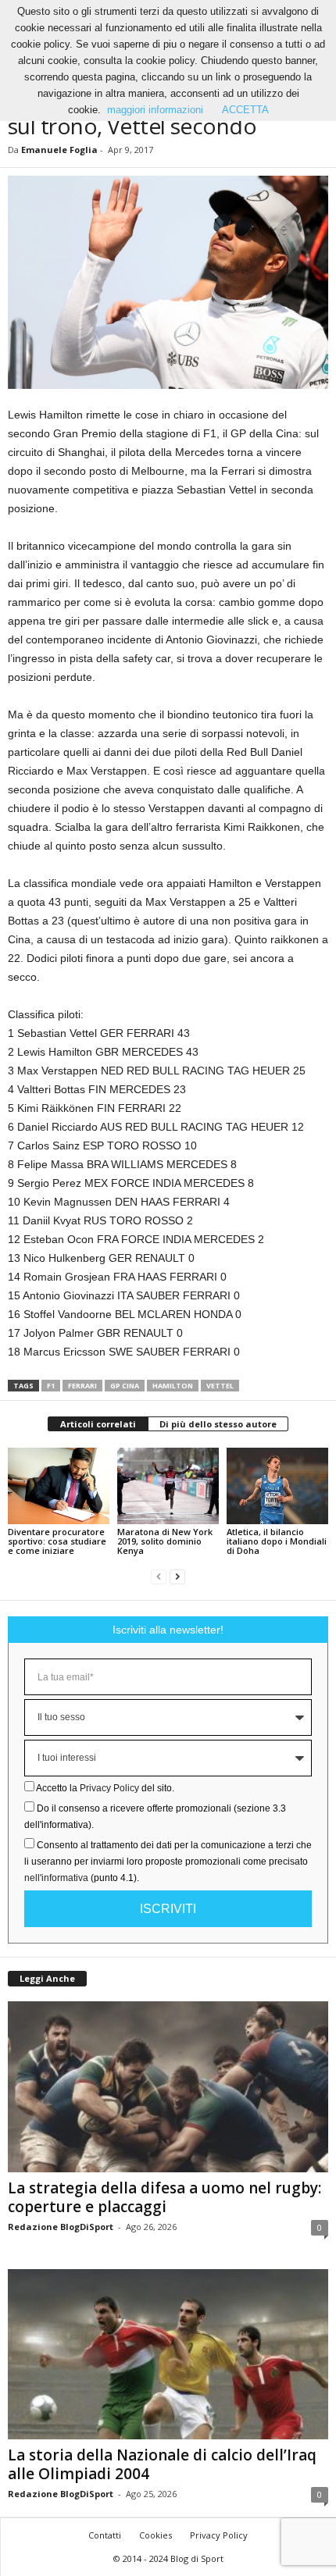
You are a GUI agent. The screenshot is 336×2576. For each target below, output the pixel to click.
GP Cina (125, 1386)
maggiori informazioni (155, 110)
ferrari (82, 1386)
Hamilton (173, 1386)
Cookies (155, 2535)
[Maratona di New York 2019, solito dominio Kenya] (168, 1486)
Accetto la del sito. (105, 1788)
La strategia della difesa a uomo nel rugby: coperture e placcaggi (164, 2197)
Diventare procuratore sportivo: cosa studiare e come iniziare (57, 1541)
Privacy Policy (109, 1788)
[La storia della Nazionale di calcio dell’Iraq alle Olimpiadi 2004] (168, 2355)
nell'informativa (56, 1878)
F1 (51, 1386)
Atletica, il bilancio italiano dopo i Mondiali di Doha (277, 1541)
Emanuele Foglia (59, 150)
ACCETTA (245, 110)
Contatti (105, 2535)
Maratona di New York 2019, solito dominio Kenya (165, 1541)
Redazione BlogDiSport (61, 2227)
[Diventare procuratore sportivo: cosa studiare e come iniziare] (59, 1486)
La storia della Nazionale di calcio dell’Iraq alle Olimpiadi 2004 (162, 2464)
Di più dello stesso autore (218, 1424)
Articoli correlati (98, 1424)
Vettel (220, 1386)
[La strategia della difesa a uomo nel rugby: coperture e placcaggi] (168, 2087)
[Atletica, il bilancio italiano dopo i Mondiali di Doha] (277, 1486)
